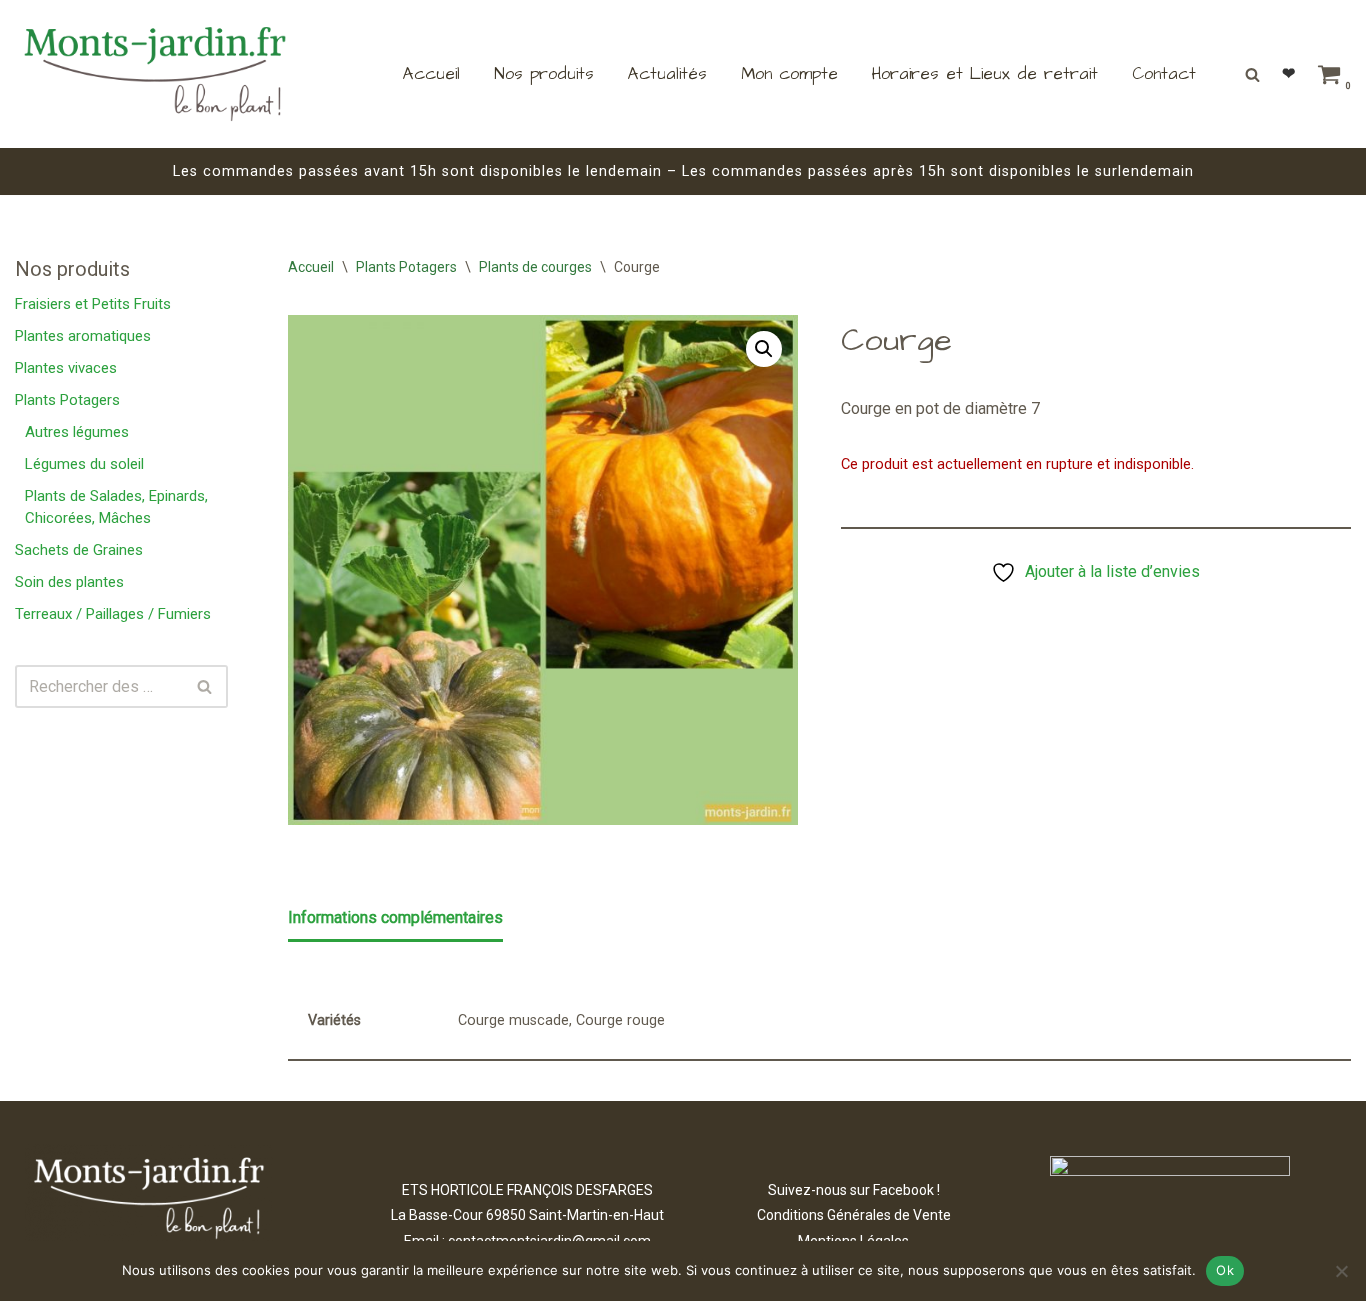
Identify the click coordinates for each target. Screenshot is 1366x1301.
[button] (764, 349)
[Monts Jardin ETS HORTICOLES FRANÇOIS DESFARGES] (155, 74)
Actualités (667, 74)
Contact (1164, 74)
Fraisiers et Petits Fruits (93, 304)
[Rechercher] (1252, 74)
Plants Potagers (67, 400)
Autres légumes (77, 432)
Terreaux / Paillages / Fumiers (113, 614)
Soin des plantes (69, 582)
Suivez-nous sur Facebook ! (854, 1190)
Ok (1225, 1270)
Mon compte (789, 74)
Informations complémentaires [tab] (395, 917)
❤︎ (1288, 73)
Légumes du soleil (84, 464)
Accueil (431, 74)
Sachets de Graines (79, 550)
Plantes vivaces (66, 368)
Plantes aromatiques (83, 336)
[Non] (1341, 1271)
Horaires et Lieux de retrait (985, 74)
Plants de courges (535, 267)
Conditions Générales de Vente (854, 1215)
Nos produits (544, 74)
